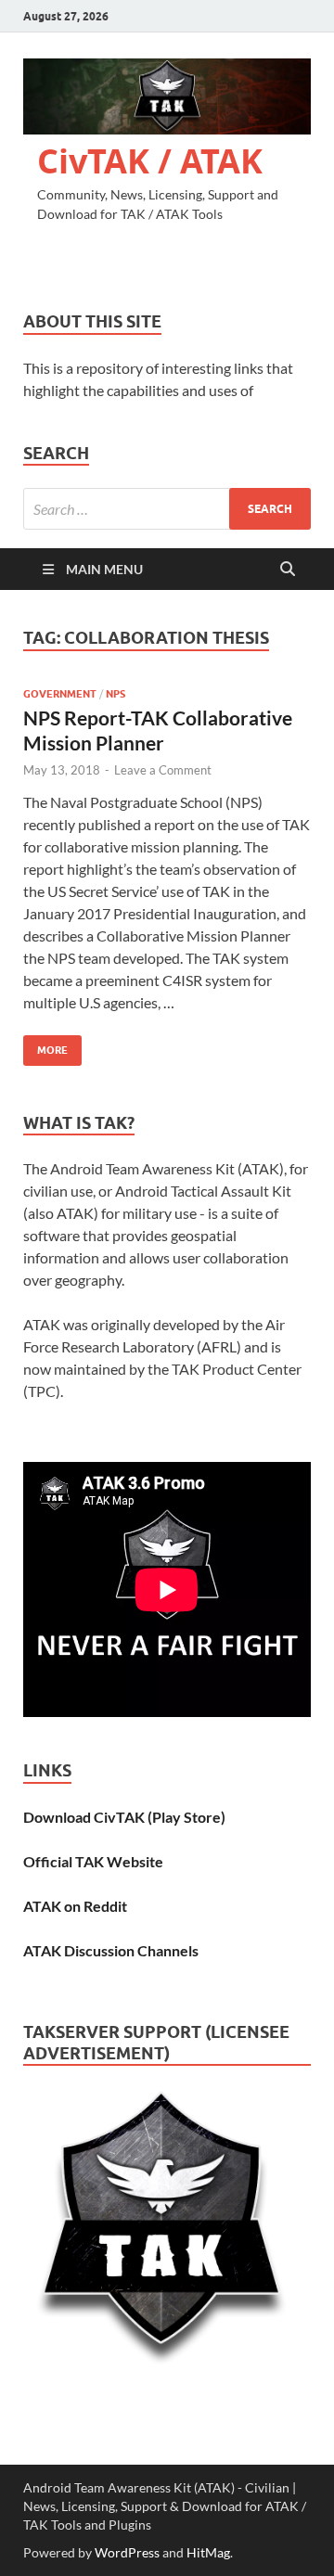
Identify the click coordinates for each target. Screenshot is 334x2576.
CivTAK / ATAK (150, 161)
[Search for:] (167, 509)
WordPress (127, 2552)
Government (60, 694)
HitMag (208, 2552)
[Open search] (288, 570)
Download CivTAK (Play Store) (124, 1817)
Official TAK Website (93, 1861)
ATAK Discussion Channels (111, 1950)
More (45, 1046)
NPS (116, 694)
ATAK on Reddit (75, 1906)
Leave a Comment (163, 770)
